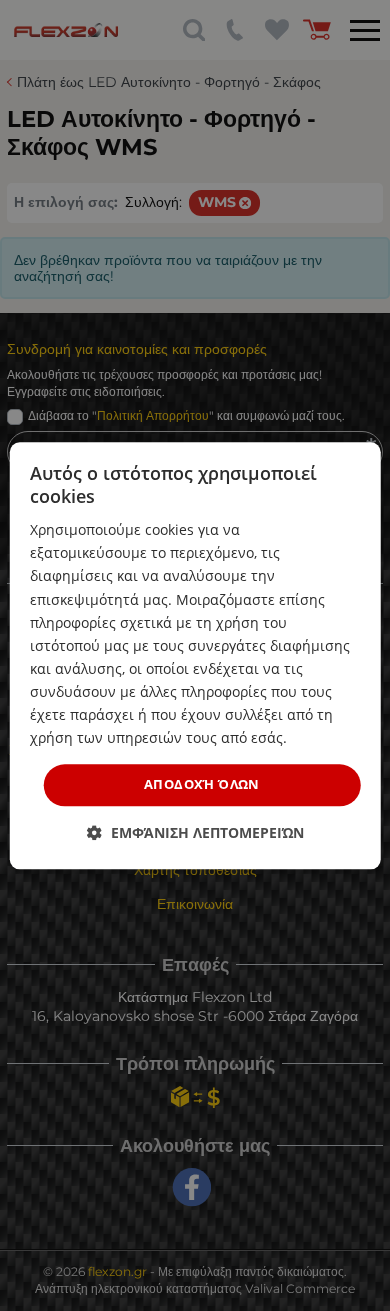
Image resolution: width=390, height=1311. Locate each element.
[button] (195, 832)
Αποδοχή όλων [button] (202, 785)
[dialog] (195, 655)
